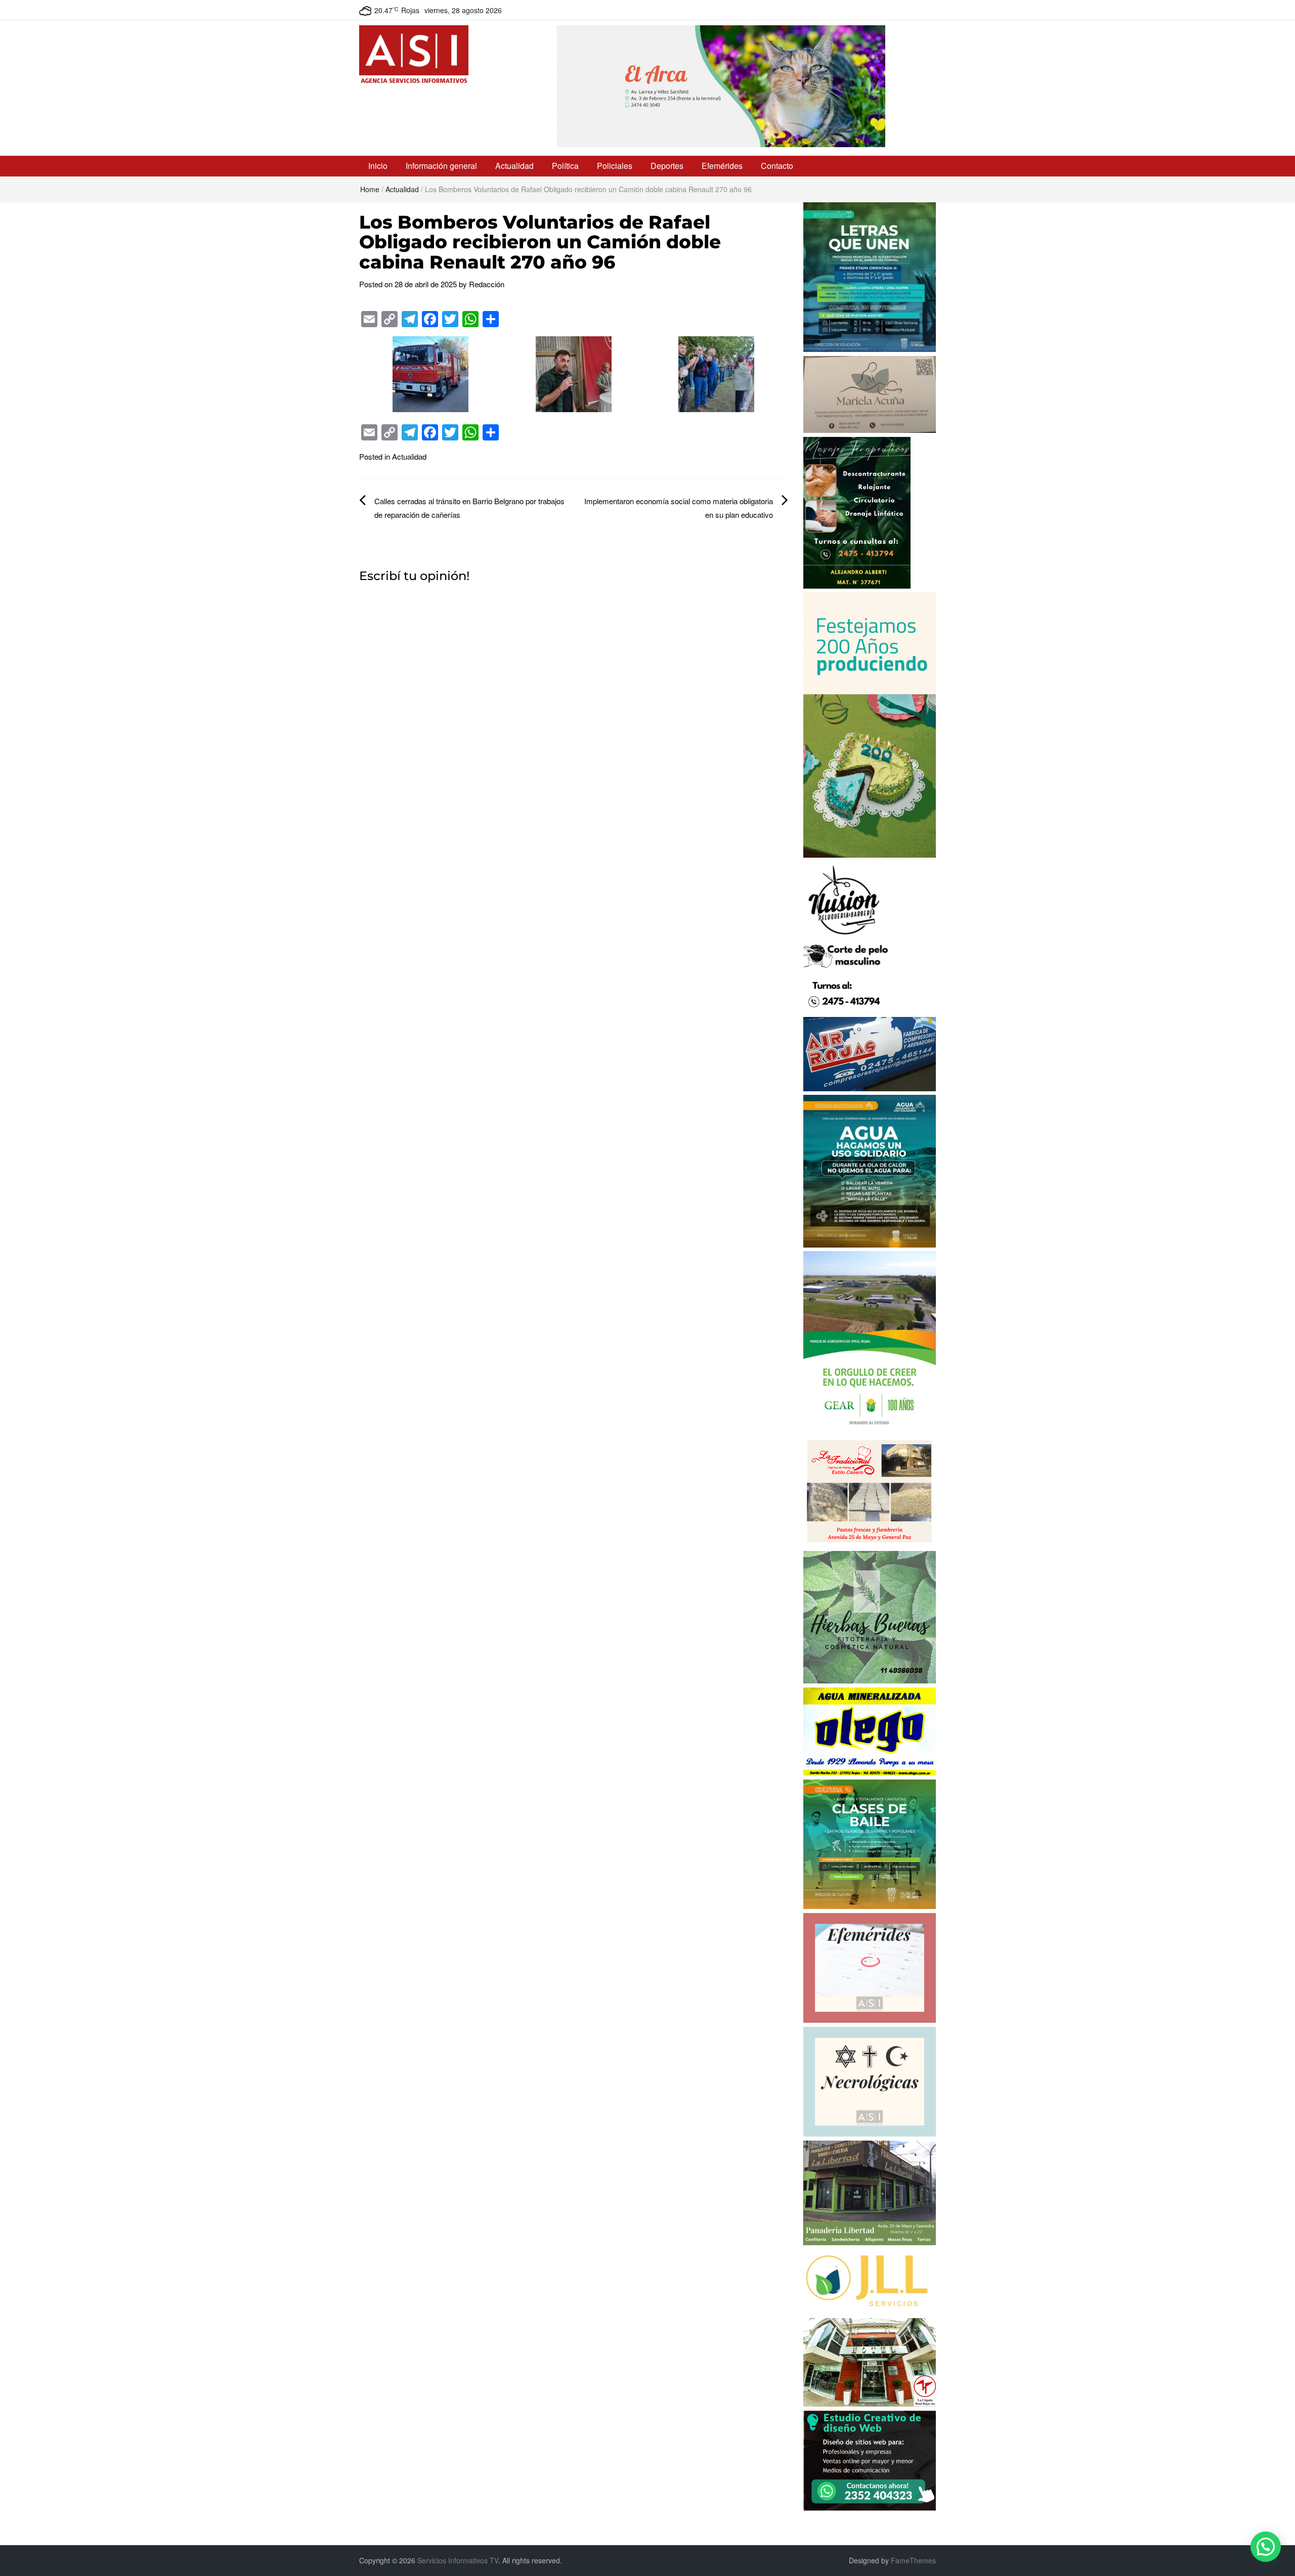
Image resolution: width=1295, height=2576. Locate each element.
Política (565, 166)
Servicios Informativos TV (458, 2560)
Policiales (615, 166)
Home (370, 189)
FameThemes (913, 2560)
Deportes (667, 166)
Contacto (777, 166)
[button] (1266, 2547)
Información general (441, 166)
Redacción (487, 284)
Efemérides (722, 166)
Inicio (378, 166)
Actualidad (514, 166)
